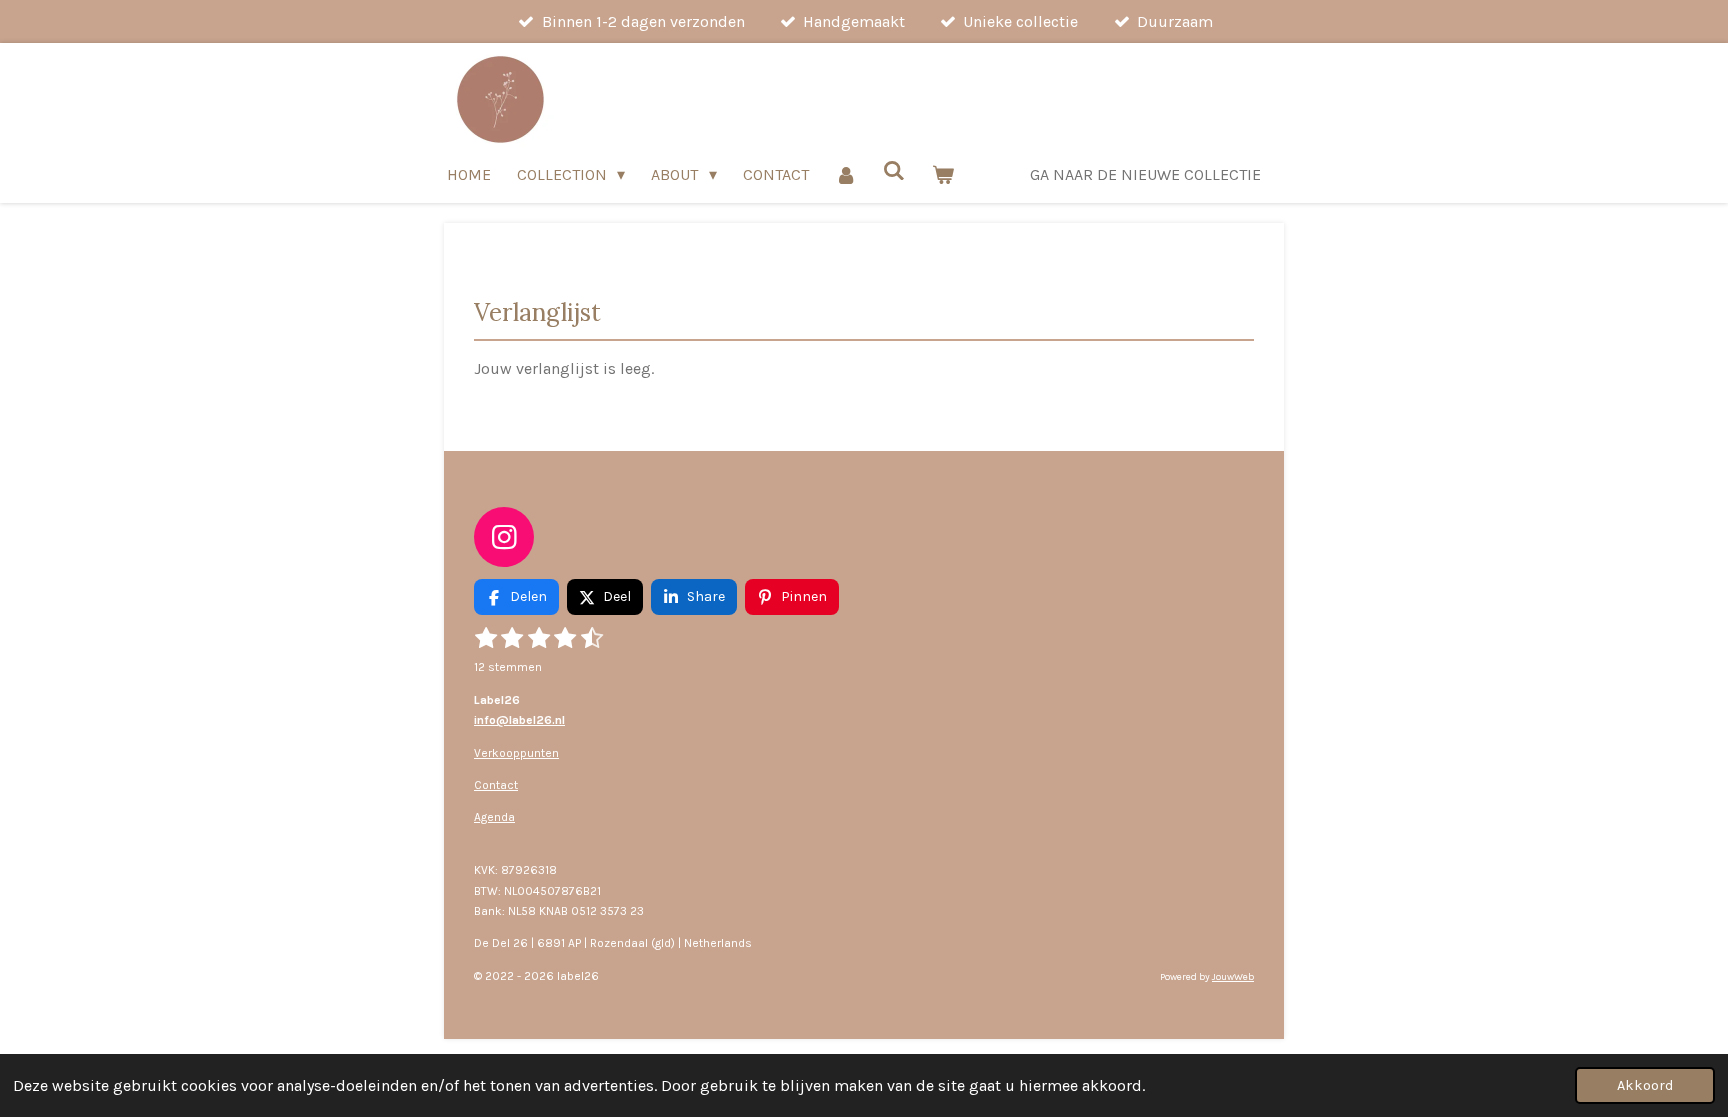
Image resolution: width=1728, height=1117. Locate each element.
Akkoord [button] (1645, 1085)
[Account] (846, 174)
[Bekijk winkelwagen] (943, 174)
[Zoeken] (894, 170)
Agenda (494, 817)
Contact (496, 785)
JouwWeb (1233, 977)
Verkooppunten (516, 753)
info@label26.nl (519, 720)
